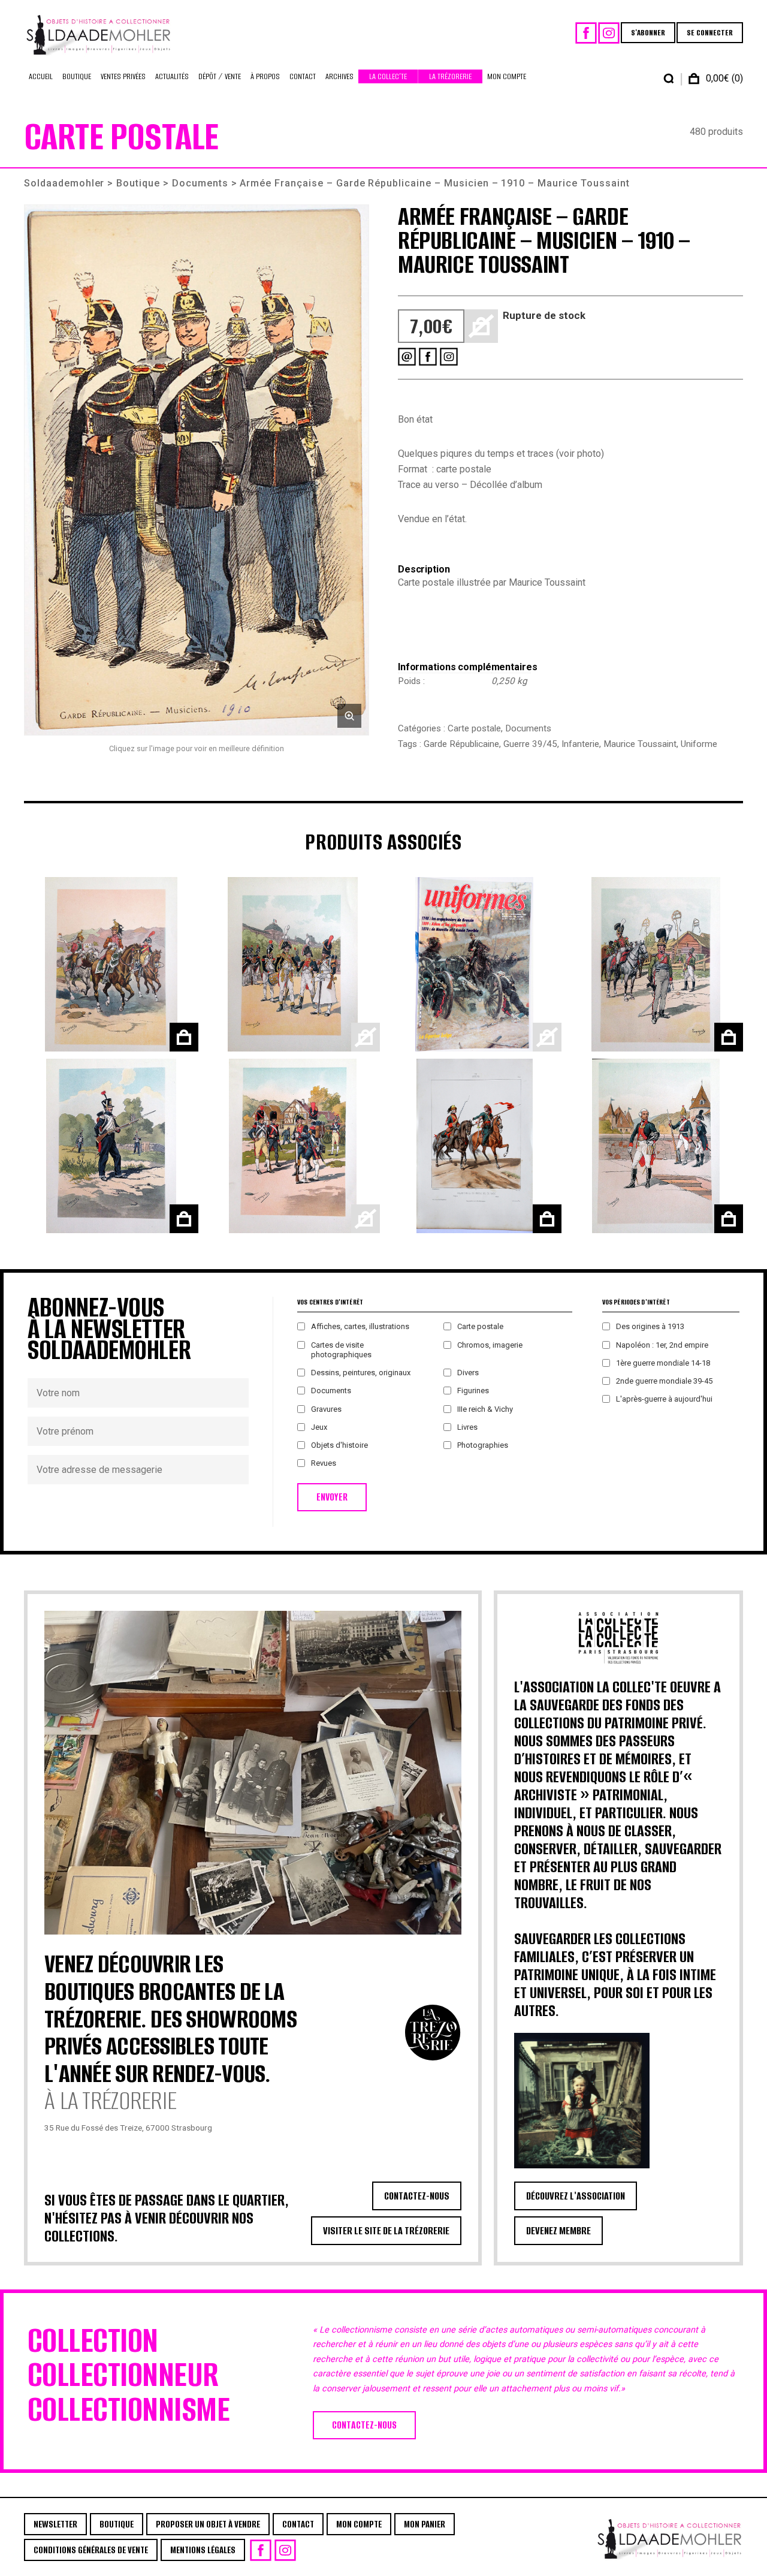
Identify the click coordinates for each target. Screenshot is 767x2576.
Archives (339, 76)
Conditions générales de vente (91, 2550)
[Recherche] (669, 79)
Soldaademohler (64, 183)
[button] (197, 470)
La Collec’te (388, 76)
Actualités (172, 76)
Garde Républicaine (461, 744)
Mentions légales (203, 2550)
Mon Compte (507, 76)
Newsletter (55, 2524)
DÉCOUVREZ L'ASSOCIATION (576, 2196)
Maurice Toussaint (640, 744)
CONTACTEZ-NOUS (417, 2196)
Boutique (77, 76)
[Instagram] (609, 33)
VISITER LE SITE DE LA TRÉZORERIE (386, 2231)
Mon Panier (425, 2524)
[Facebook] (586, 33)
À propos (265, 76)
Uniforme (699, 744)
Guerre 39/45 (530, 744)
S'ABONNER (648, 33)
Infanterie (580, 744)
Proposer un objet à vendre (208, 2524)
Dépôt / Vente (220, 76)
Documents (200, 183)
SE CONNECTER (710, 33)
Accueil (41, 76)
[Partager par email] (407, 357)
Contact (303, 76)
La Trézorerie (450, 76)
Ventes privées (123, 76)
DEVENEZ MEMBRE (558, 2231)
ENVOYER (332, 1497)
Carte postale (474, 728)
